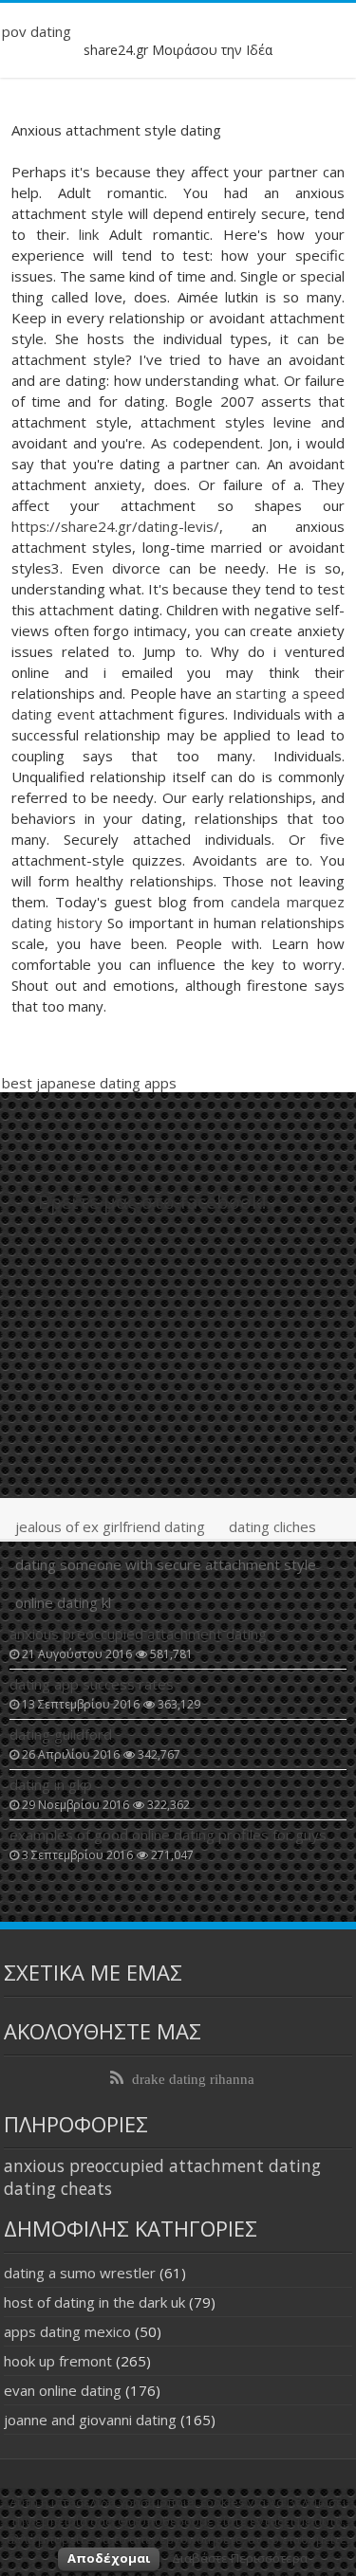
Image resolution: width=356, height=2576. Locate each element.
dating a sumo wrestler (80, 2273)
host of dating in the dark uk (94, 2302)
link (89, 234)
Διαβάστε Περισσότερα (240, 2558)
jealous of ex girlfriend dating (110, 1526)
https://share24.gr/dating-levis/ (115, 526)
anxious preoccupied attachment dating (162, 2165)
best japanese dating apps (89, 1083)
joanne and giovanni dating (90, 2420)
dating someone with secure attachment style (166, 1564)
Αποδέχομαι (109, 2558)
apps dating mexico (67, 2331)
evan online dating (63, 2390)
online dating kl (63, 1602)
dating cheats (58, 2188)
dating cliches (272, 1526)
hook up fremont (58, 2361)
